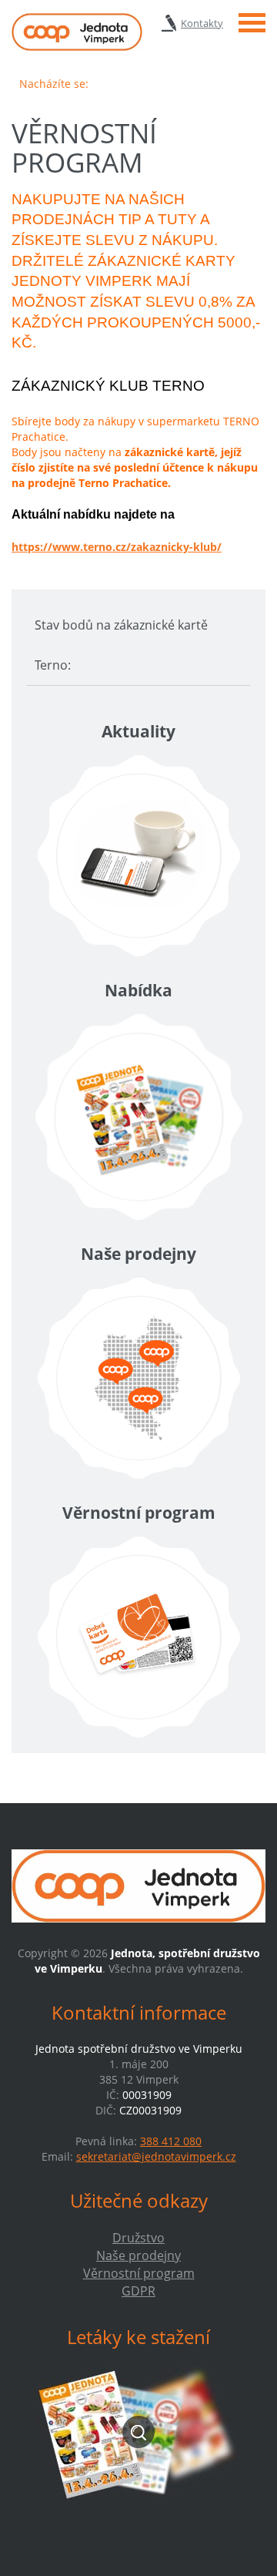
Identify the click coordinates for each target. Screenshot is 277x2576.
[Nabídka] (138, 1117)
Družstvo (138, 2238)
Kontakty (202, 23)
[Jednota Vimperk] (77, 32)
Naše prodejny (138, 2255)
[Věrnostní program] (138, 1637)
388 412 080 (171, 2141)
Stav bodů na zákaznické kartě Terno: (121, 645)
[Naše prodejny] (138, 1378)
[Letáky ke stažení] (138, 2432)
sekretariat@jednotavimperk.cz (156, 2156)
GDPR (138, 2291)
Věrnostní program (139, 2273)
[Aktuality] (138, 856)
